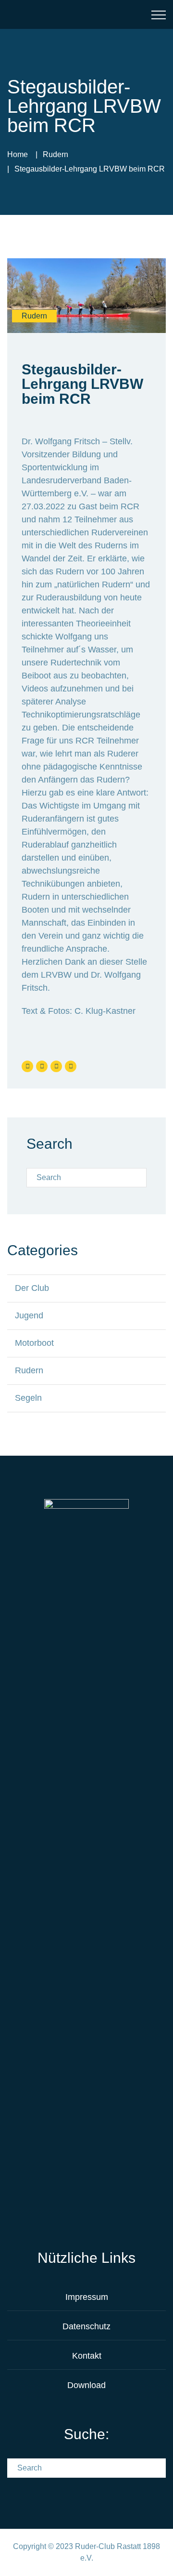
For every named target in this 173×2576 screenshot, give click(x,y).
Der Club (32, 1288)
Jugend (29, 1315)
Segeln (28, 1398)
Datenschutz (86, 2326)
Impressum (87, 2297)
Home (18, 154)
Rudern (56, 154)
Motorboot (34, 1343)
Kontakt (87, 2356)
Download (86, 2385)
